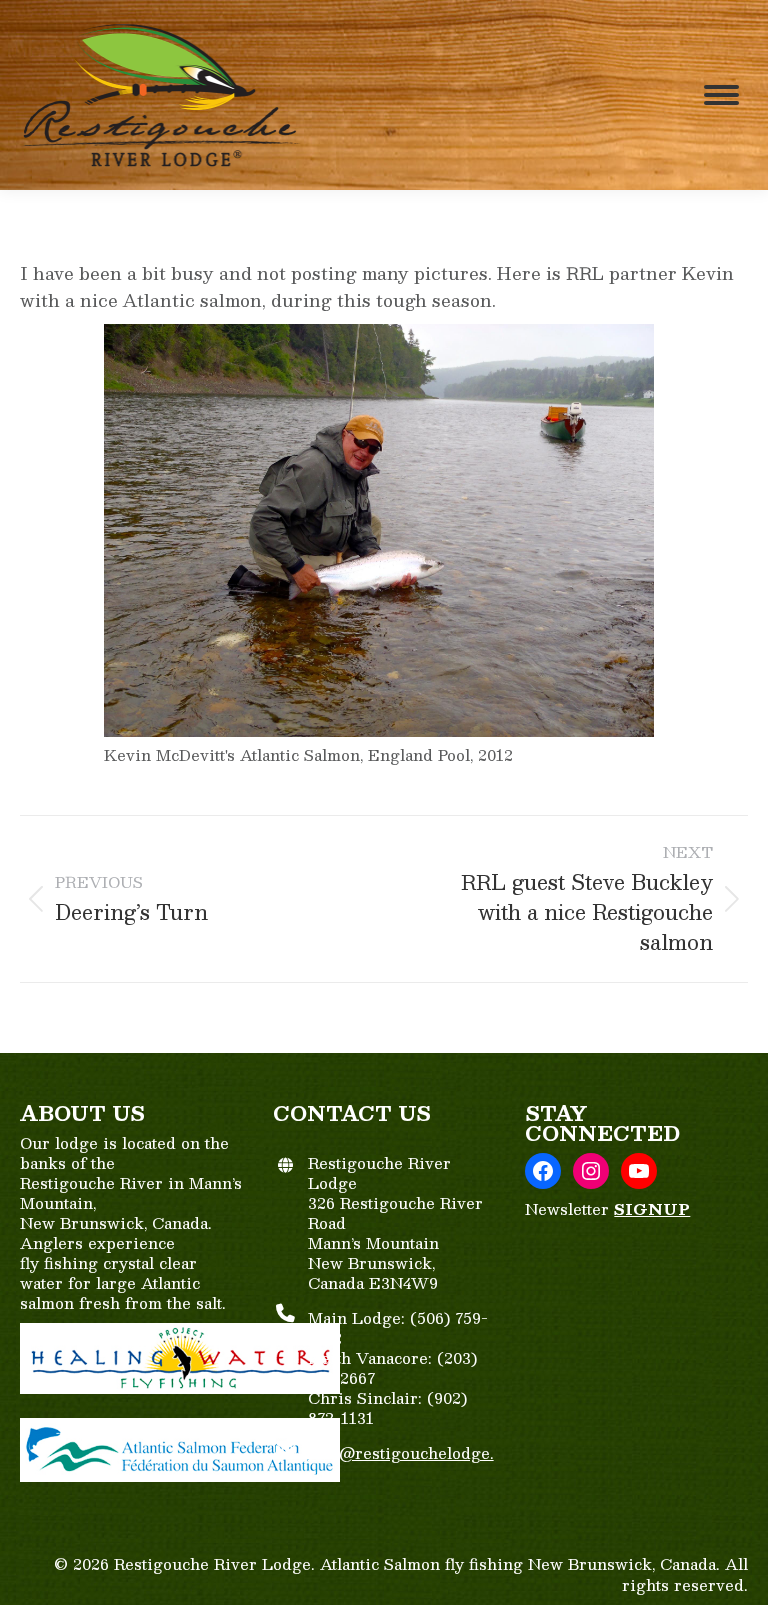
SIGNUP (652, 1208)
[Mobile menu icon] (721, 95)
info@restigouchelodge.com (401, 1462)
